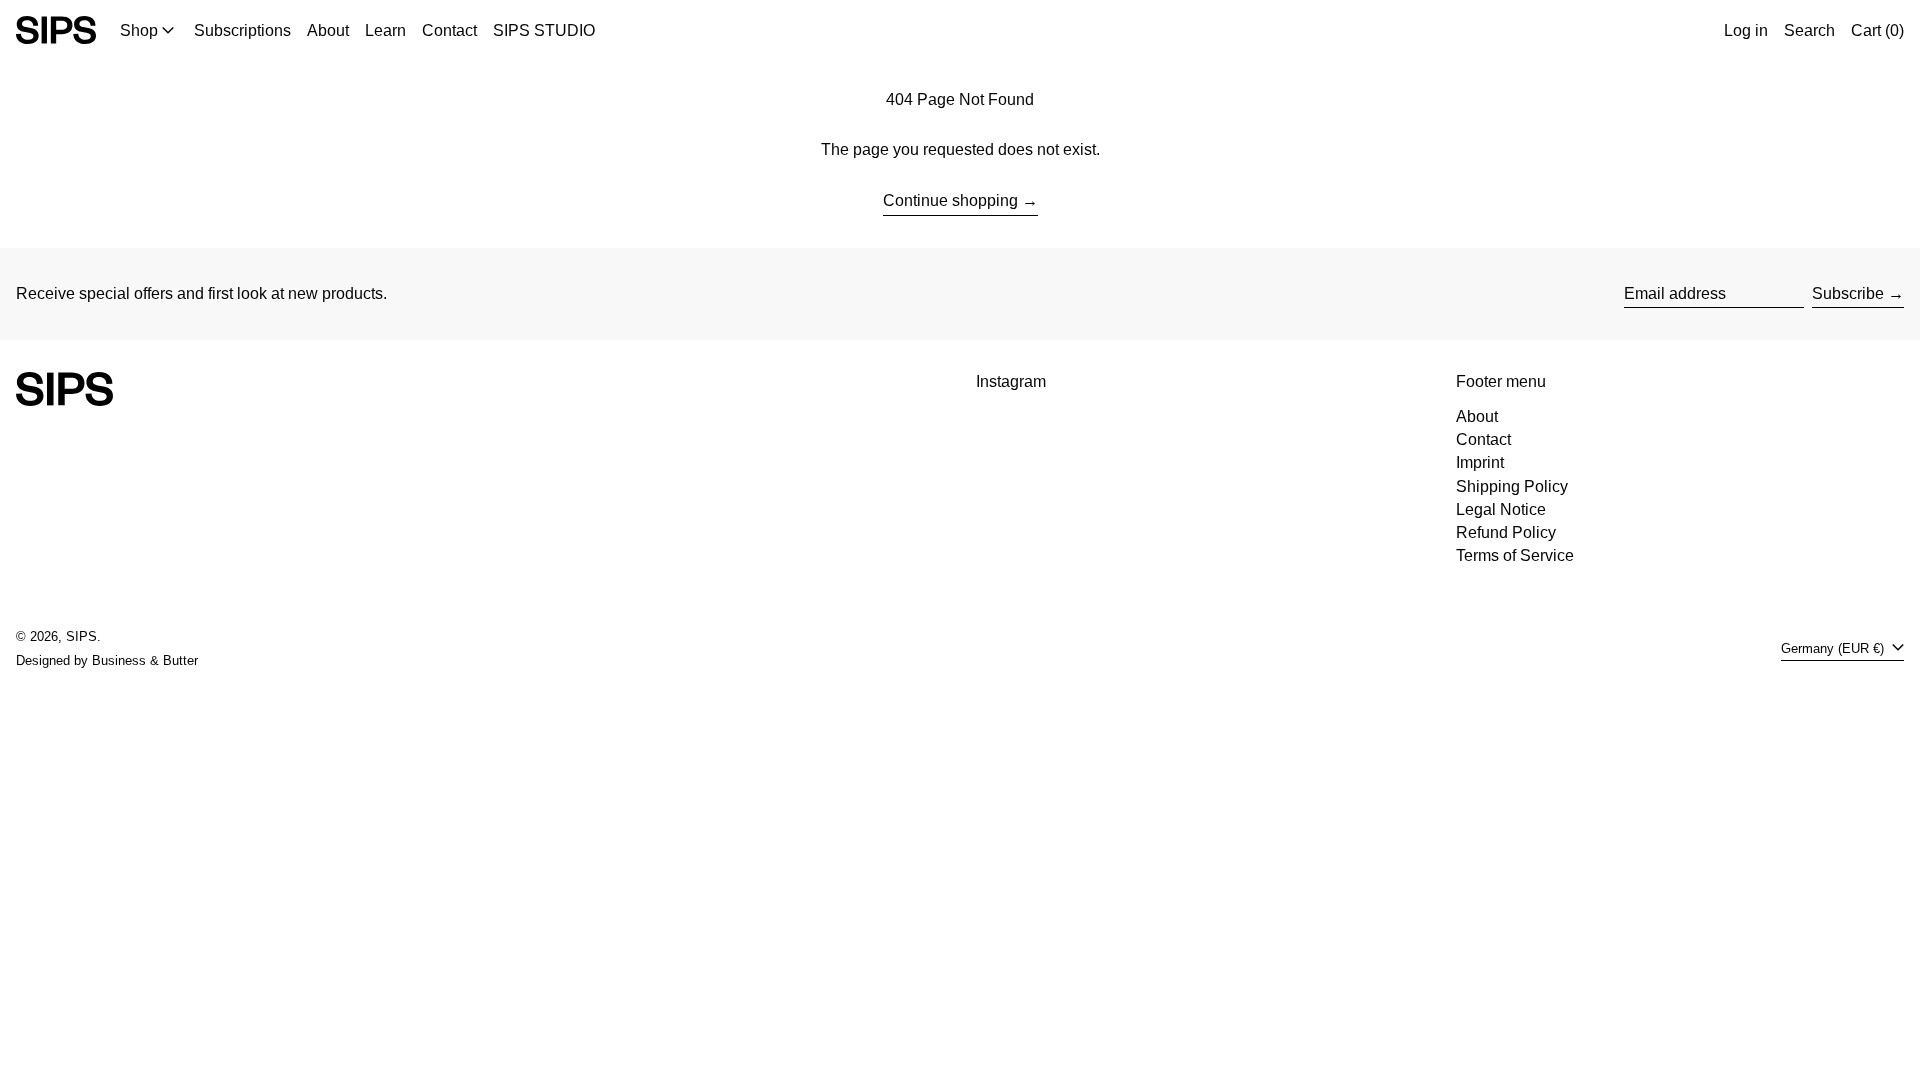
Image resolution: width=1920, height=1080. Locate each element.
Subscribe (1848, 293)
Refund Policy (1506, 532)
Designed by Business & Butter (107, 660)
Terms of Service (1515, 555)
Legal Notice (1501, 509)
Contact (1483, 439)
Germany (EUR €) (1834, 648)
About (1477, 416)
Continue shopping (950, 200)
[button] (1809, 30)
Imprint (1480, 462)
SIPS (81, 636)
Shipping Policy (1512, 486)
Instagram (1011, 381)
